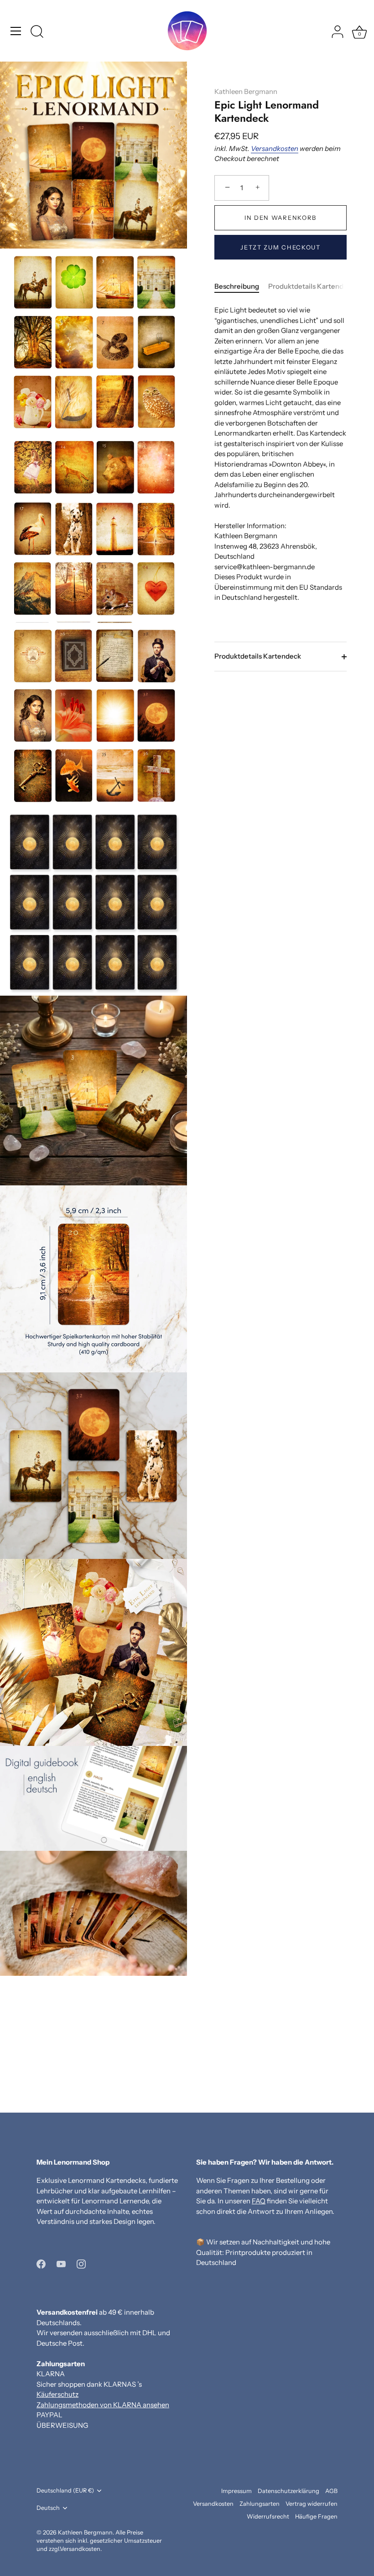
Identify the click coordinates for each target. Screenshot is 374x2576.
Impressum (236, 2491)
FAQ (259, 2201)
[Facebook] (41, 2263)
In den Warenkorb (280, 218)
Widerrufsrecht (268, 2516)
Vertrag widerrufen (312, 2504)
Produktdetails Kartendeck (312, 286)
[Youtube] (61, 2263)
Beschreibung (237, 286)
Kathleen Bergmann (246, 91)
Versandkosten (275, 148)
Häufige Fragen (316, 2516)
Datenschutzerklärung (288, 2491)
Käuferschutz (57, 2394)
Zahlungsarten (260, 2504)
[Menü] (16, 31)
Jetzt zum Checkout (280, 247)
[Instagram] (81, 2263)
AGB (331, 2491)
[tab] (241, 287)
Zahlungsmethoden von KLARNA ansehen (103, 2405)
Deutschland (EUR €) (65, 2490)
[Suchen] (37, 32)
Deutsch (48, 2508)
